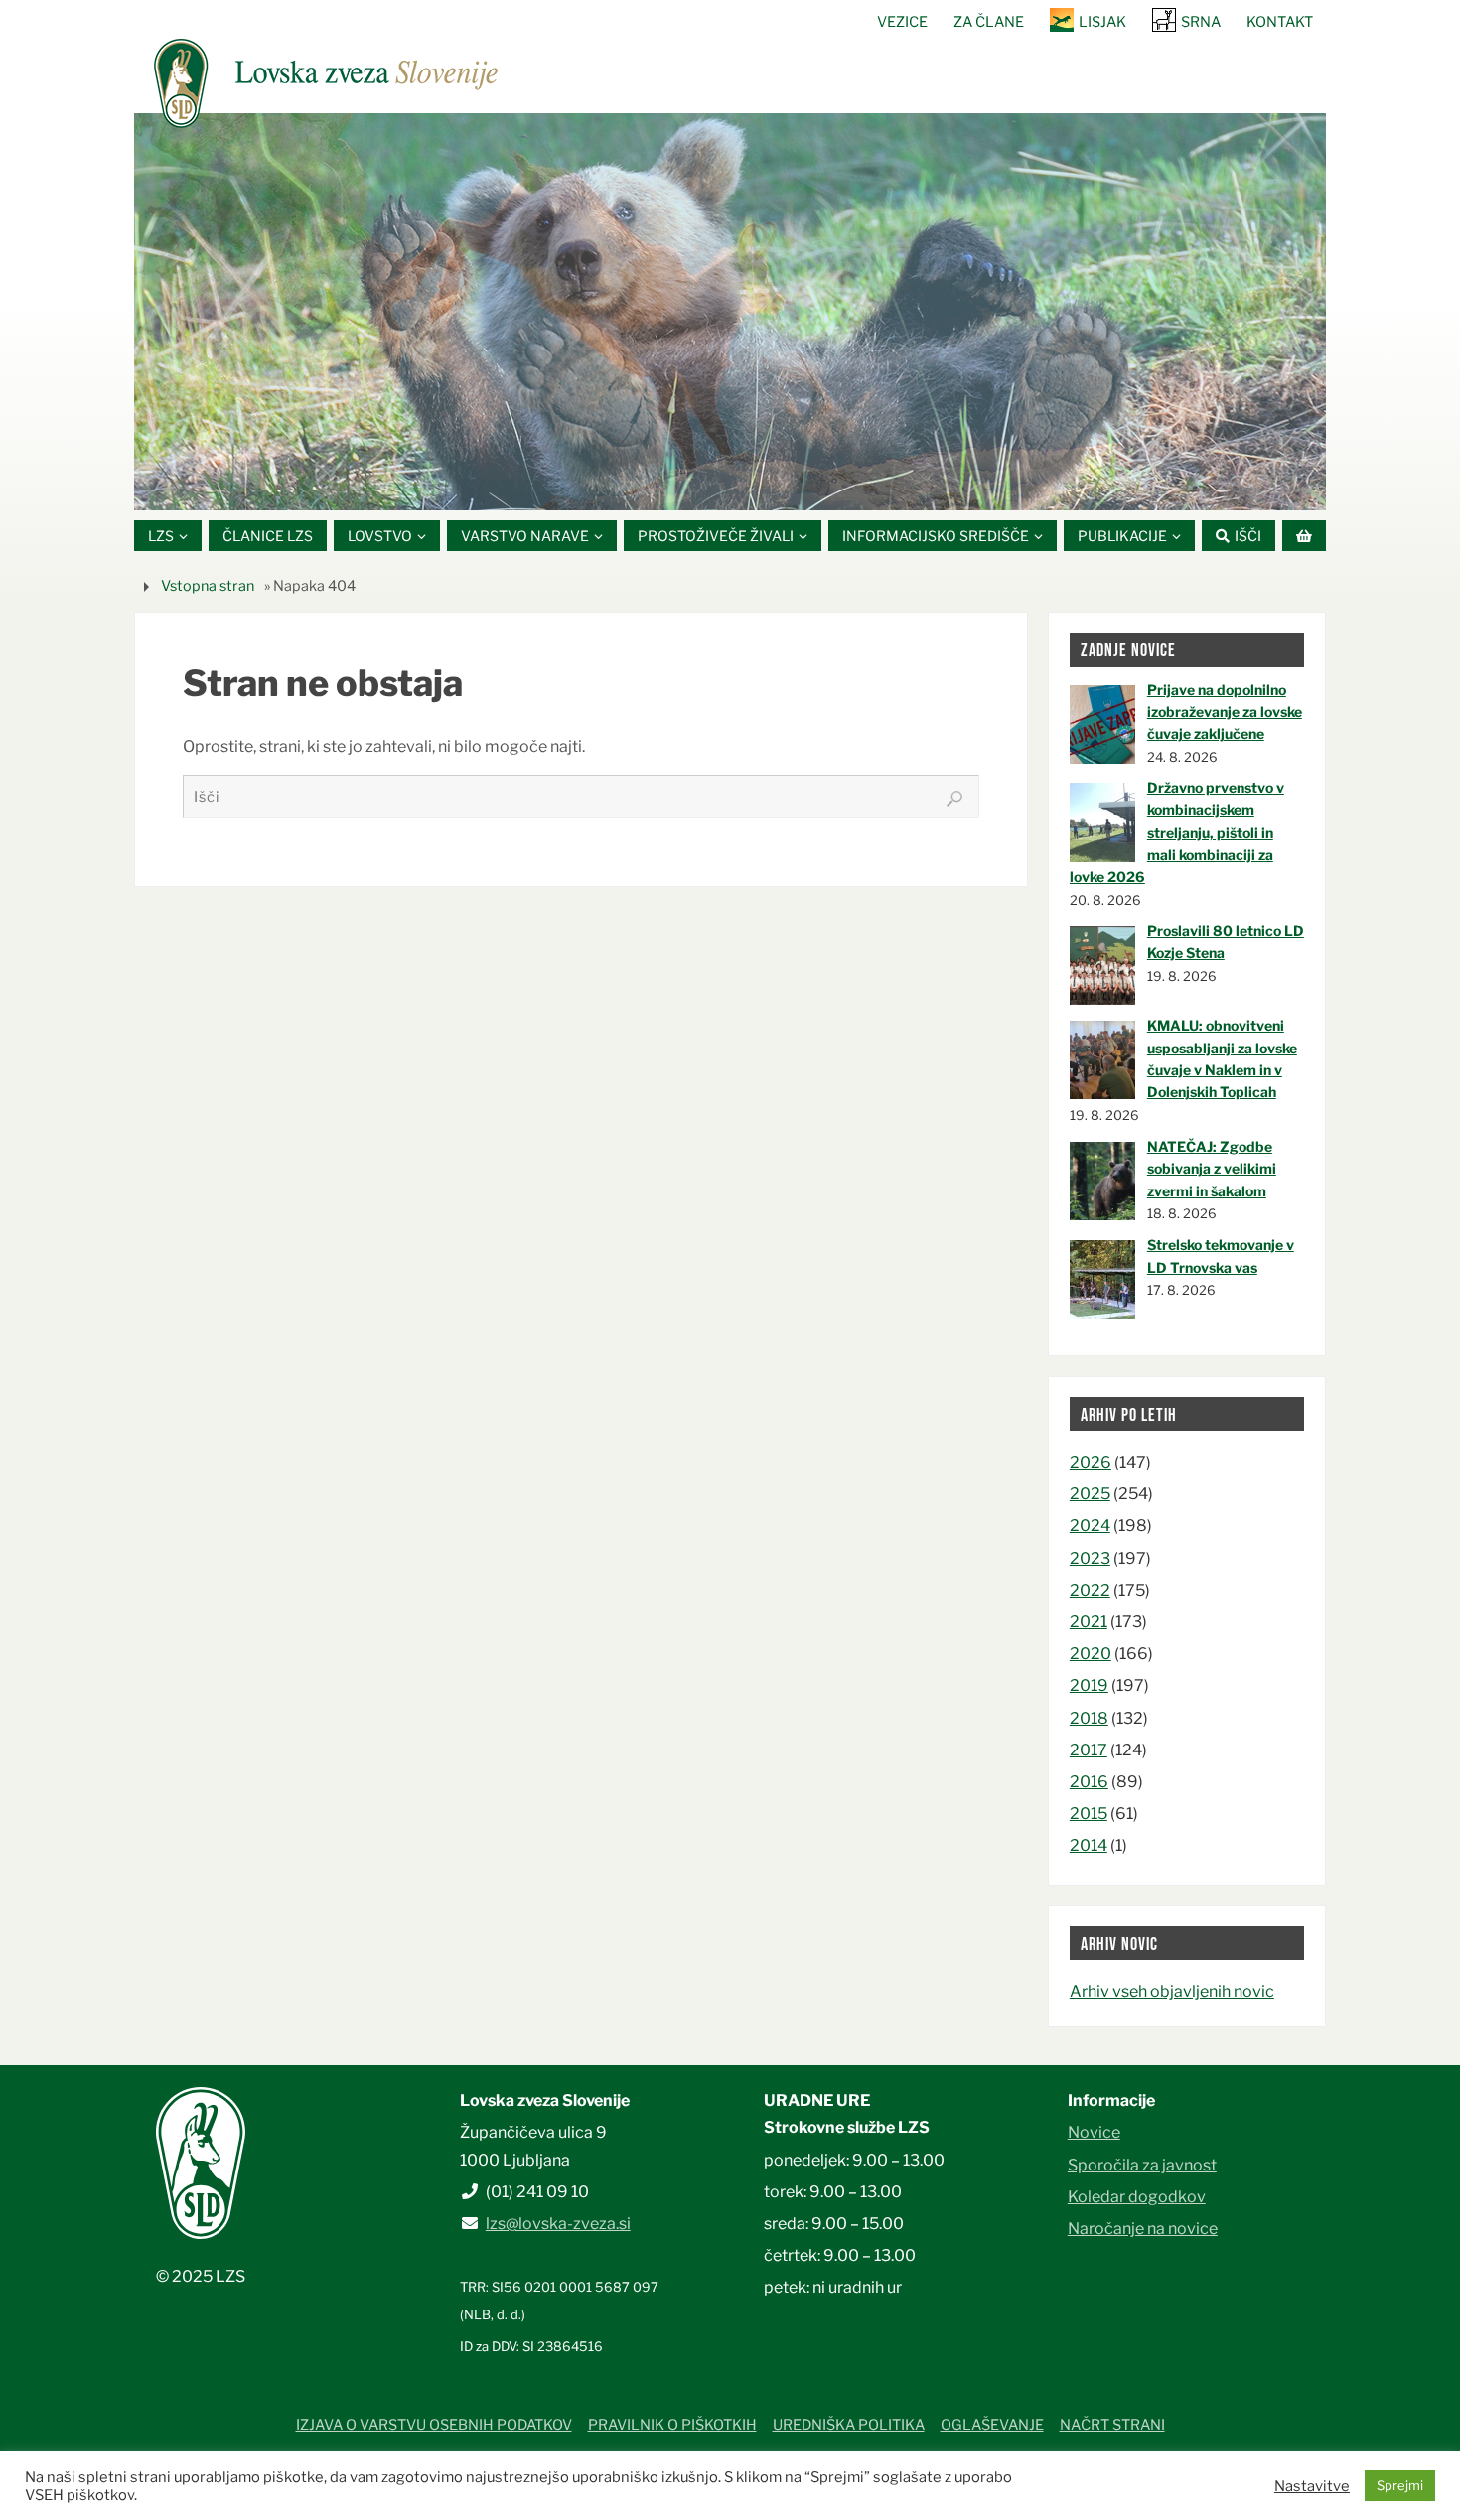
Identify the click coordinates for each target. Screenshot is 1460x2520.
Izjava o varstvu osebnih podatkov (434, 2425)
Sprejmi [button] (1400, 2485)
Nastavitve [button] (1312, 2486)
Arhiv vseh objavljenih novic (1172, 1991)
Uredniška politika (849, 2425)
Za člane (989, 22)
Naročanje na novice (1143, 2229)
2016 (1089, 1782)
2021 (1089, 1622)
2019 (1089, 1685)
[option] (730, 312)
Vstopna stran (208, 586)
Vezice (902, 22)
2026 (1091, 1462)
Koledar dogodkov (1137, 2197)
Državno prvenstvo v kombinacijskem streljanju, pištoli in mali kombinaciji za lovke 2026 (1177, 833)
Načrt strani (1112, 2425)
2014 (1089, 1845)
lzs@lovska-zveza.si (558, 2224)
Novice (1094, 2132)
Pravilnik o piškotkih (672, 2425)
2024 (1090, 1526)
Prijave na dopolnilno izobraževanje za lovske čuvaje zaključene (1225, 712)
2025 (1090, 1494)
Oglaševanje (992, 2425)
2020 (1091, 1654)
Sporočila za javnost (1142, 2165)
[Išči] (954, 799)
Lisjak (1102, 22)
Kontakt (1280, 22)
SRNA (1201, 22)
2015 (1089, 1814)
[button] (670, 486)
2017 (1089, 1750)
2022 (1090, 1590)
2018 (1089, 1718)
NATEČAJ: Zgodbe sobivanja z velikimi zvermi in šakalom (1212, 1169)
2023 (1090, 1558)
